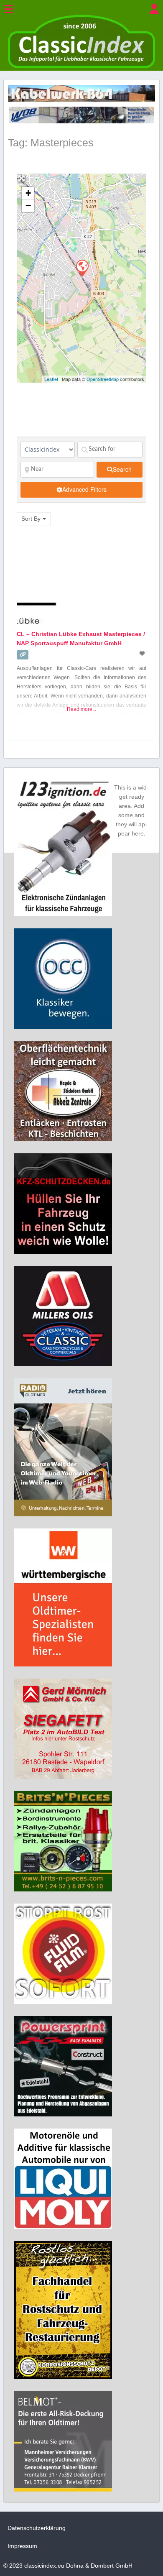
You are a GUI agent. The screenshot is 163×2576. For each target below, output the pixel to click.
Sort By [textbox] (31, 519)
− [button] (28, 206)
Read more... (81, 709)
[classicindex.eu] (81, 66)
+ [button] (28, 193)
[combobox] (34, 519)
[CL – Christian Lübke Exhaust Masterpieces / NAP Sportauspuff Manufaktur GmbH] (82, 268)
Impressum (22, 2546)
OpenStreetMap (103, 379)
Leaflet (51, 379)
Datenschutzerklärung (37, 2528)
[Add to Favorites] (143, 654)
